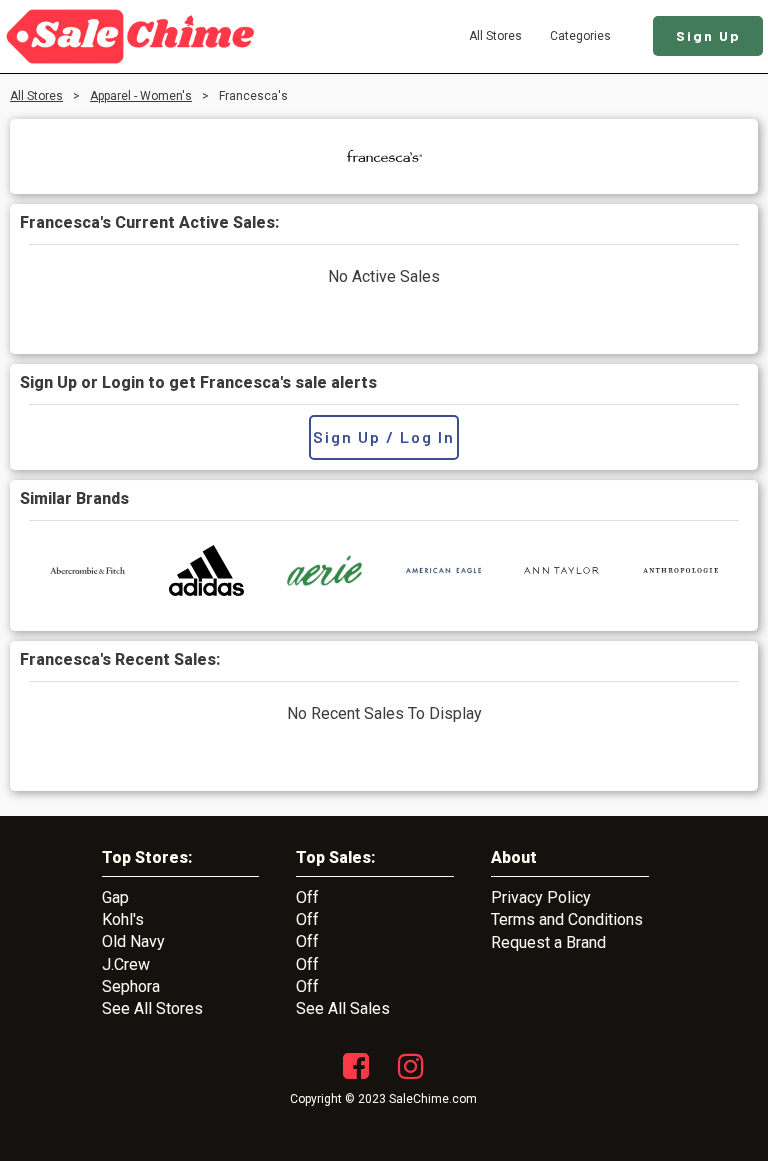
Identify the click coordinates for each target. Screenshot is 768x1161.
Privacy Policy (541, 897)
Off (307, 897)
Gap (115, 897)
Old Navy (133, 941)
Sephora (131, 986)
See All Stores (152, 1008)
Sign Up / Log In (384, 436)
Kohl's (123, 919)
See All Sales (343, 1008)
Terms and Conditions (567, 919)
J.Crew (126, 964)
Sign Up (708, 35)
